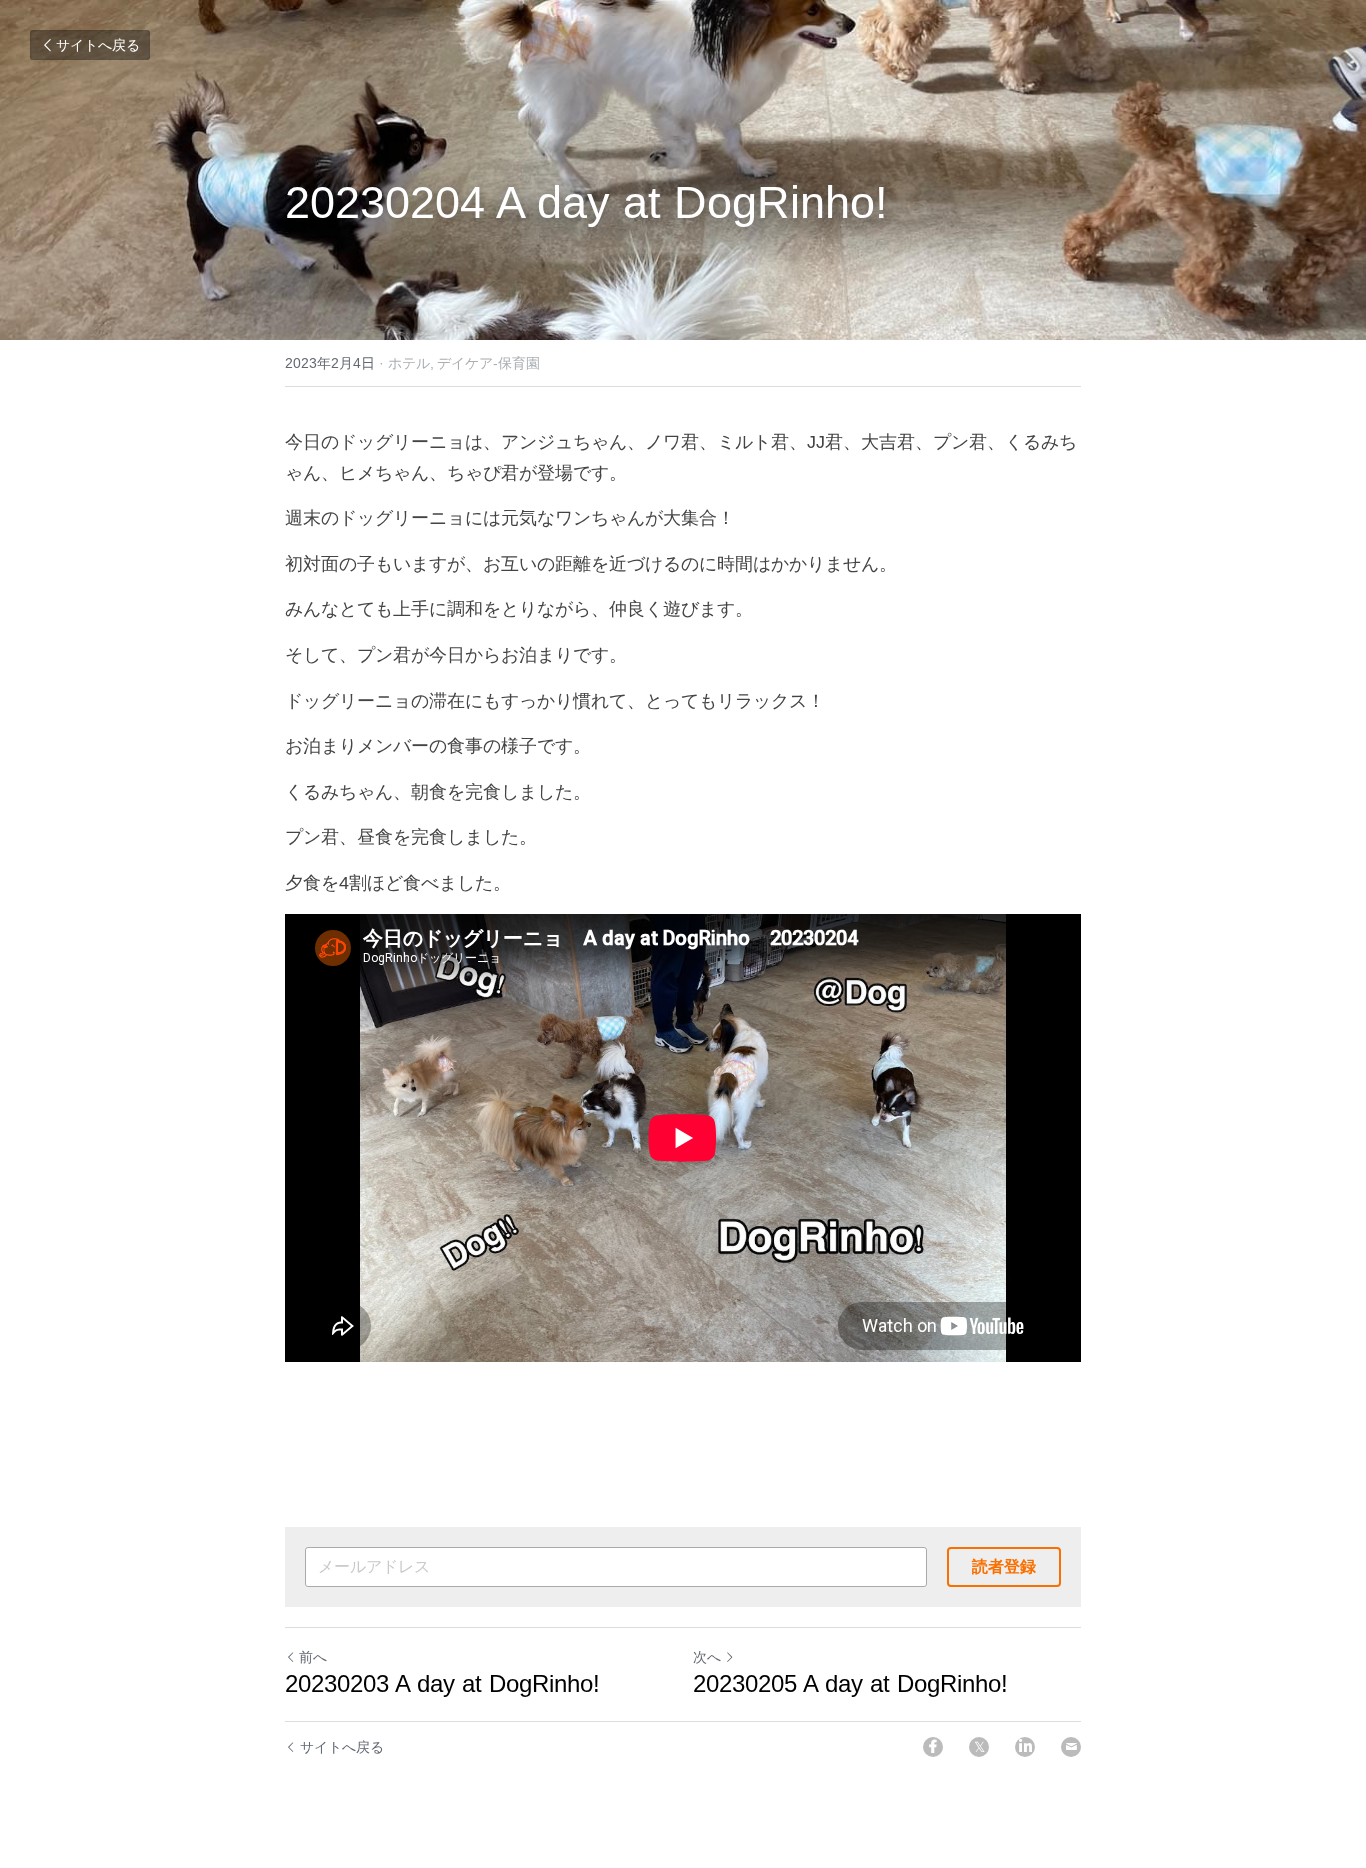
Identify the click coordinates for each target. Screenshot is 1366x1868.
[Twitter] (979, 1747)
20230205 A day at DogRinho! (854, 1683)
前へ (313, 1657)
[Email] (1071, 1747)
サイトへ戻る (98, 45)
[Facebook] (933, 1747)
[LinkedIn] (1025, 1747)
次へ (707, 1657)
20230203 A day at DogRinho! (449, 1683)
